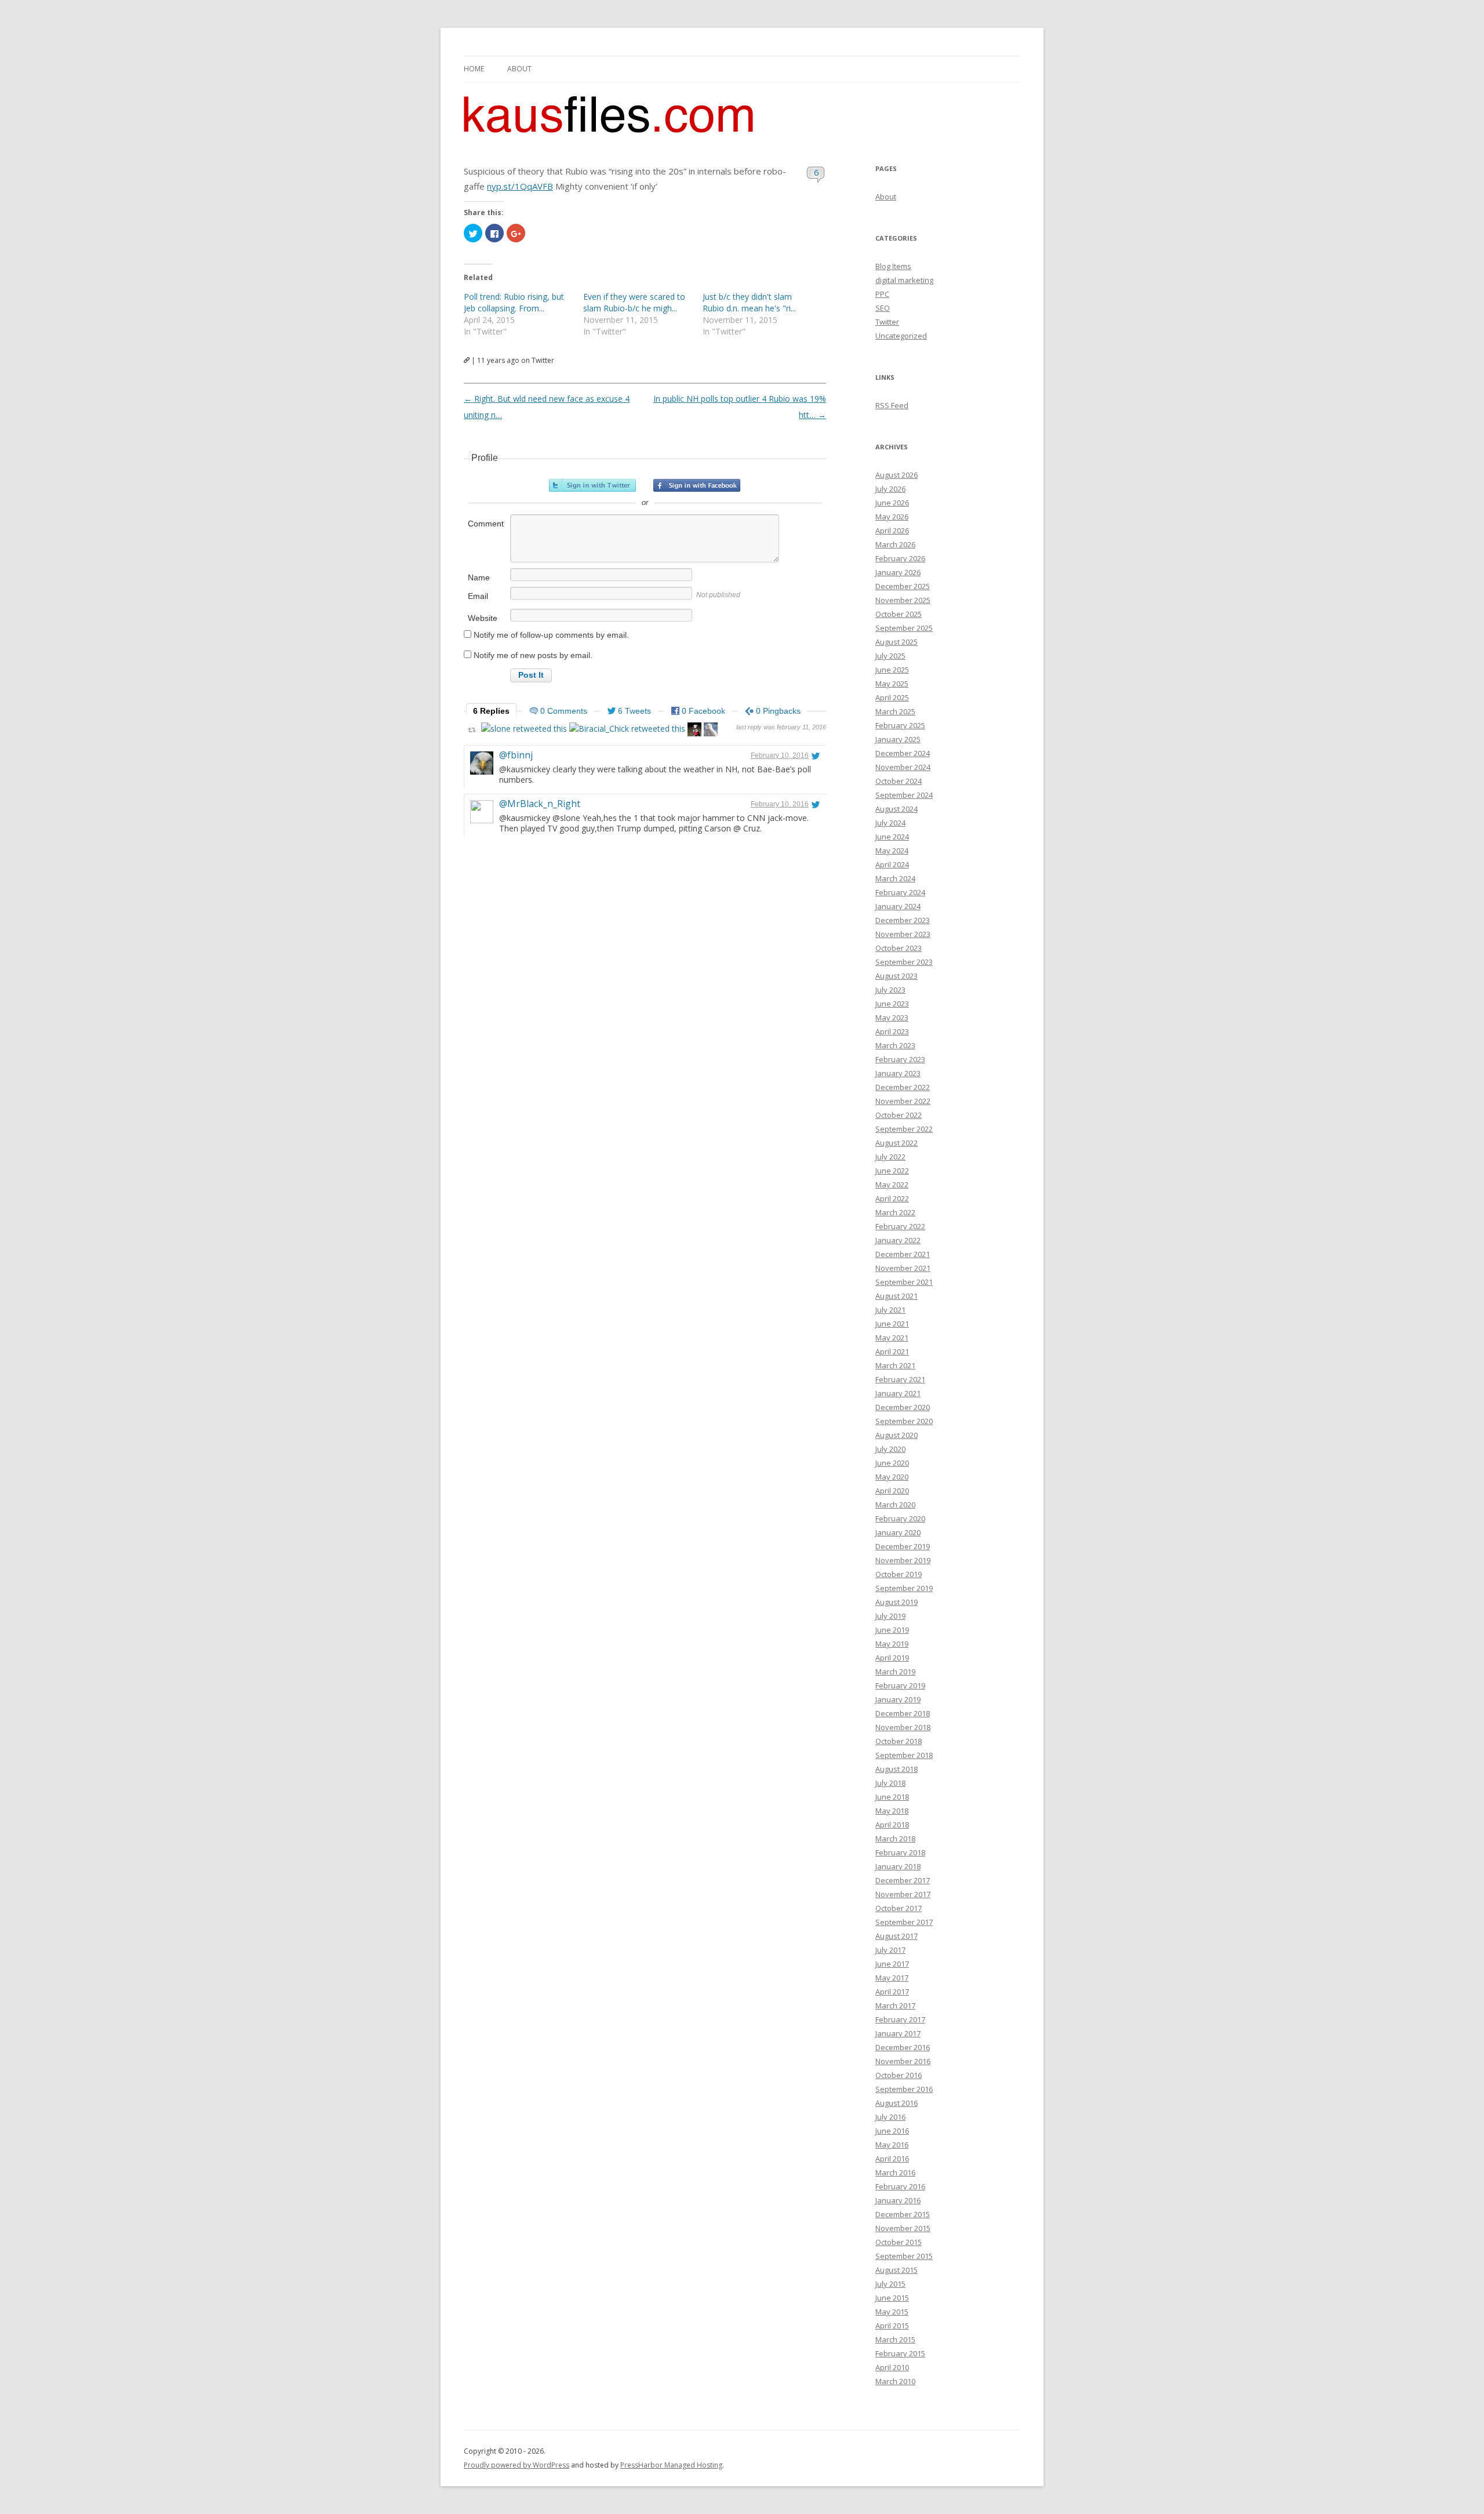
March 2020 (895, 1505)
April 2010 (892, 2367)
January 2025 (898, 739)
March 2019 (895, 1672)
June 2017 (892, 1964)
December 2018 (903, 1713)
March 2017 (895, 2006)
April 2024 (892, 864)
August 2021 (896, 1296)
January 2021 (898, 1393)
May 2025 (892, 684)
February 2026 (900, 558)
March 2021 (895, 1365)
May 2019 (892, 1644)
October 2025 (899, 614)
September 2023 (904, 962)
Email (478, 596)
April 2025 (892, 697)
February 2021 (900, 1379)
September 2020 (904, 1421)
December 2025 (903, 586)
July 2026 (890, 489)
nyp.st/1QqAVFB (520, 186)
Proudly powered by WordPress (517, 2465)
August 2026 (896, 475)
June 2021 (892, 1324)
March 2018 (895, 1839)
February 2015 (900, 2353)
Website (483, 618)
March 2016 (895, 2172)
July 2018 (890, 1783)
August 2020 (896, 1435)
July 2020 (890, 1449)
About (519, 69)
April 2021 (892, 1352)
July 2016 (890, 2117)
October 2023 (899, 948)
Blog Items (893, 266)
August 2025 (896, 642)
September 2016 (904, 2089)
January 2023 (898, 1073)
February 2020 (900, 1518)
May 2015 (892, 2312)
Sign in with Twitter (592, 485)
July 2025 (890, 656)
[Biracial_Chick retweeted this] (627, 729)
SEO (883, 308)
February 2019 (900, 1685)
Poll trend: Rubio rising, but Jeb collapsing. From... (514, 302)
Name (479, 577)
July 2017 (890, 1950)
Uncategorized (901, 336)
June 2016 (892, 2131)
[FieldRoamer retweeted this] (711, 731)
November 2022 (903, 1101)
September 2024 (904, 795)
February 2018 (900, 1852)
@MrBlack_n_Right (540, 804)
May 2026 (892, 517)
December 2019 (903, 1546)
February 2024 (900, 892)
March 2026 (895, 544)
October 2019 (899, 1574)
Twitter (887, 322)
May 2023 (892, 1018)
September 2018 (904, 1755)
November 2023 (903, 934)
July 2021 (890, 1310)
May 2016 (892, 2145)
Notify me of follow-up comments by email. (551, 635)
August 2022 (896, 1143)
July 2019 (890, 1616)
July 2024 (890, 823)
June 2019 (892, 1630)
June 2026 (892, 503)
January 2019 (898, 1699)
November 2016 (903, 2061)
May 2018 (892, 1811)
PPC (882, 294)
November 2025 (903, 600)
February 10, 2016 (780, 755)
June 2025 (892, 670)
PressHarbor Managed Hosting (671, 2465)
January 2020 (898, 1532)
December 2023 (903, 920)
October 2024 (899, 781)
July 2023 (890, 990)
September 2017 (904, 1922)
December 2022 (903, 1087)
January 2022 (898, 1240)
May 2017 (892, 1978)
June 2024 (892, 837)
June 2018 (892, 1797)
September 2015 (904, 2256)
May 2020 (892, 1477)
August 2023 (896, 976)
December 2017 (903, 1880)
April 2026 (892, 531)
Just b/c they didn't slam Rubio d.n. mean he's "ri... (749, 302)
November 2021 (903, 1268)
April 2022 (892, 1198)
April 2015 (892, 2326)
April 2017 (892, 1992)
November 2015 (903, 2228)
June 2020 (892, 1463)
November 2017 (903, 1894)
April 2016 (892, 2159)
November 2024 (903, 767)
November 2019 (903, 1560)
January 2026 (898, 572)
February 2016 (900, 2186)
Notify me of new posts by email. (533, 655)
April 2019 (892, 1658)
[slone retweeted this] (524, 729)
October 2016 (899, 2075)
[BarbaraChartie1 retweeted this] (694, 731)
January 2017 (898, 2033)
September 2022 (904, 1129)
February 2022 (900, 1226)
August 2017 (896, 1936)
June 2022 (892, 1171)
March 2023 (895, 1045)
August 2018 (896, 1769)
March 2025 (895, 711)
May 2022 (892, 1185)
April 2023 (892, 1031)
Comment (486, 524)
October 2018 (899, 1741)
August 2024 (896, 809)
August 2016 (896, 2103)
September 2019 (904, 1588)
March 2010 (895, 2381)
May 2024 (892, 851)
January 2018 (898, 1866)
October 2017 (899, 1908)
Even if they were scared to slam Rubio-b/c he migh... (634, 302)
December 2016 (903, 2047)
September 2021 (904, 1282)
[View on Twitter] (816, 755)
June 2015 (892, 2298)
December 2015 (903, 2214)
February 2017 (900, 2019)
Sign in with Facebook (697, 485)
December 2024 (903, 753)
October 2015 (899, 2242)
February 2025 (900, 725)
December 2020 (903, 1407)
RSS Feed (892, 405)
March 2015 (895, 2339)
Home (474, 69)
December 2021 (903, 1254)
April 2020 (892, 1491)
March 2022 (895, 1212)
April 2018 (892, 1825)
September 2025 (904, 628)
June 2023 (892, 1004)
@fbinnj (516, 755)
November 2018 (903, 1727)
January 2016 (898, 2200)
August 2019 (896, 1602)
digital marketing (904, 280)
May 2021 (892, 1338)
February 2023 (900, 1059)
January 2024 (898, 906)
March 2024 (895, 878)
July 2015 (890, 2284)
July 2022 (890, 1157)
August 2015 (896, 2270)
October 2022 (899, 1115)
